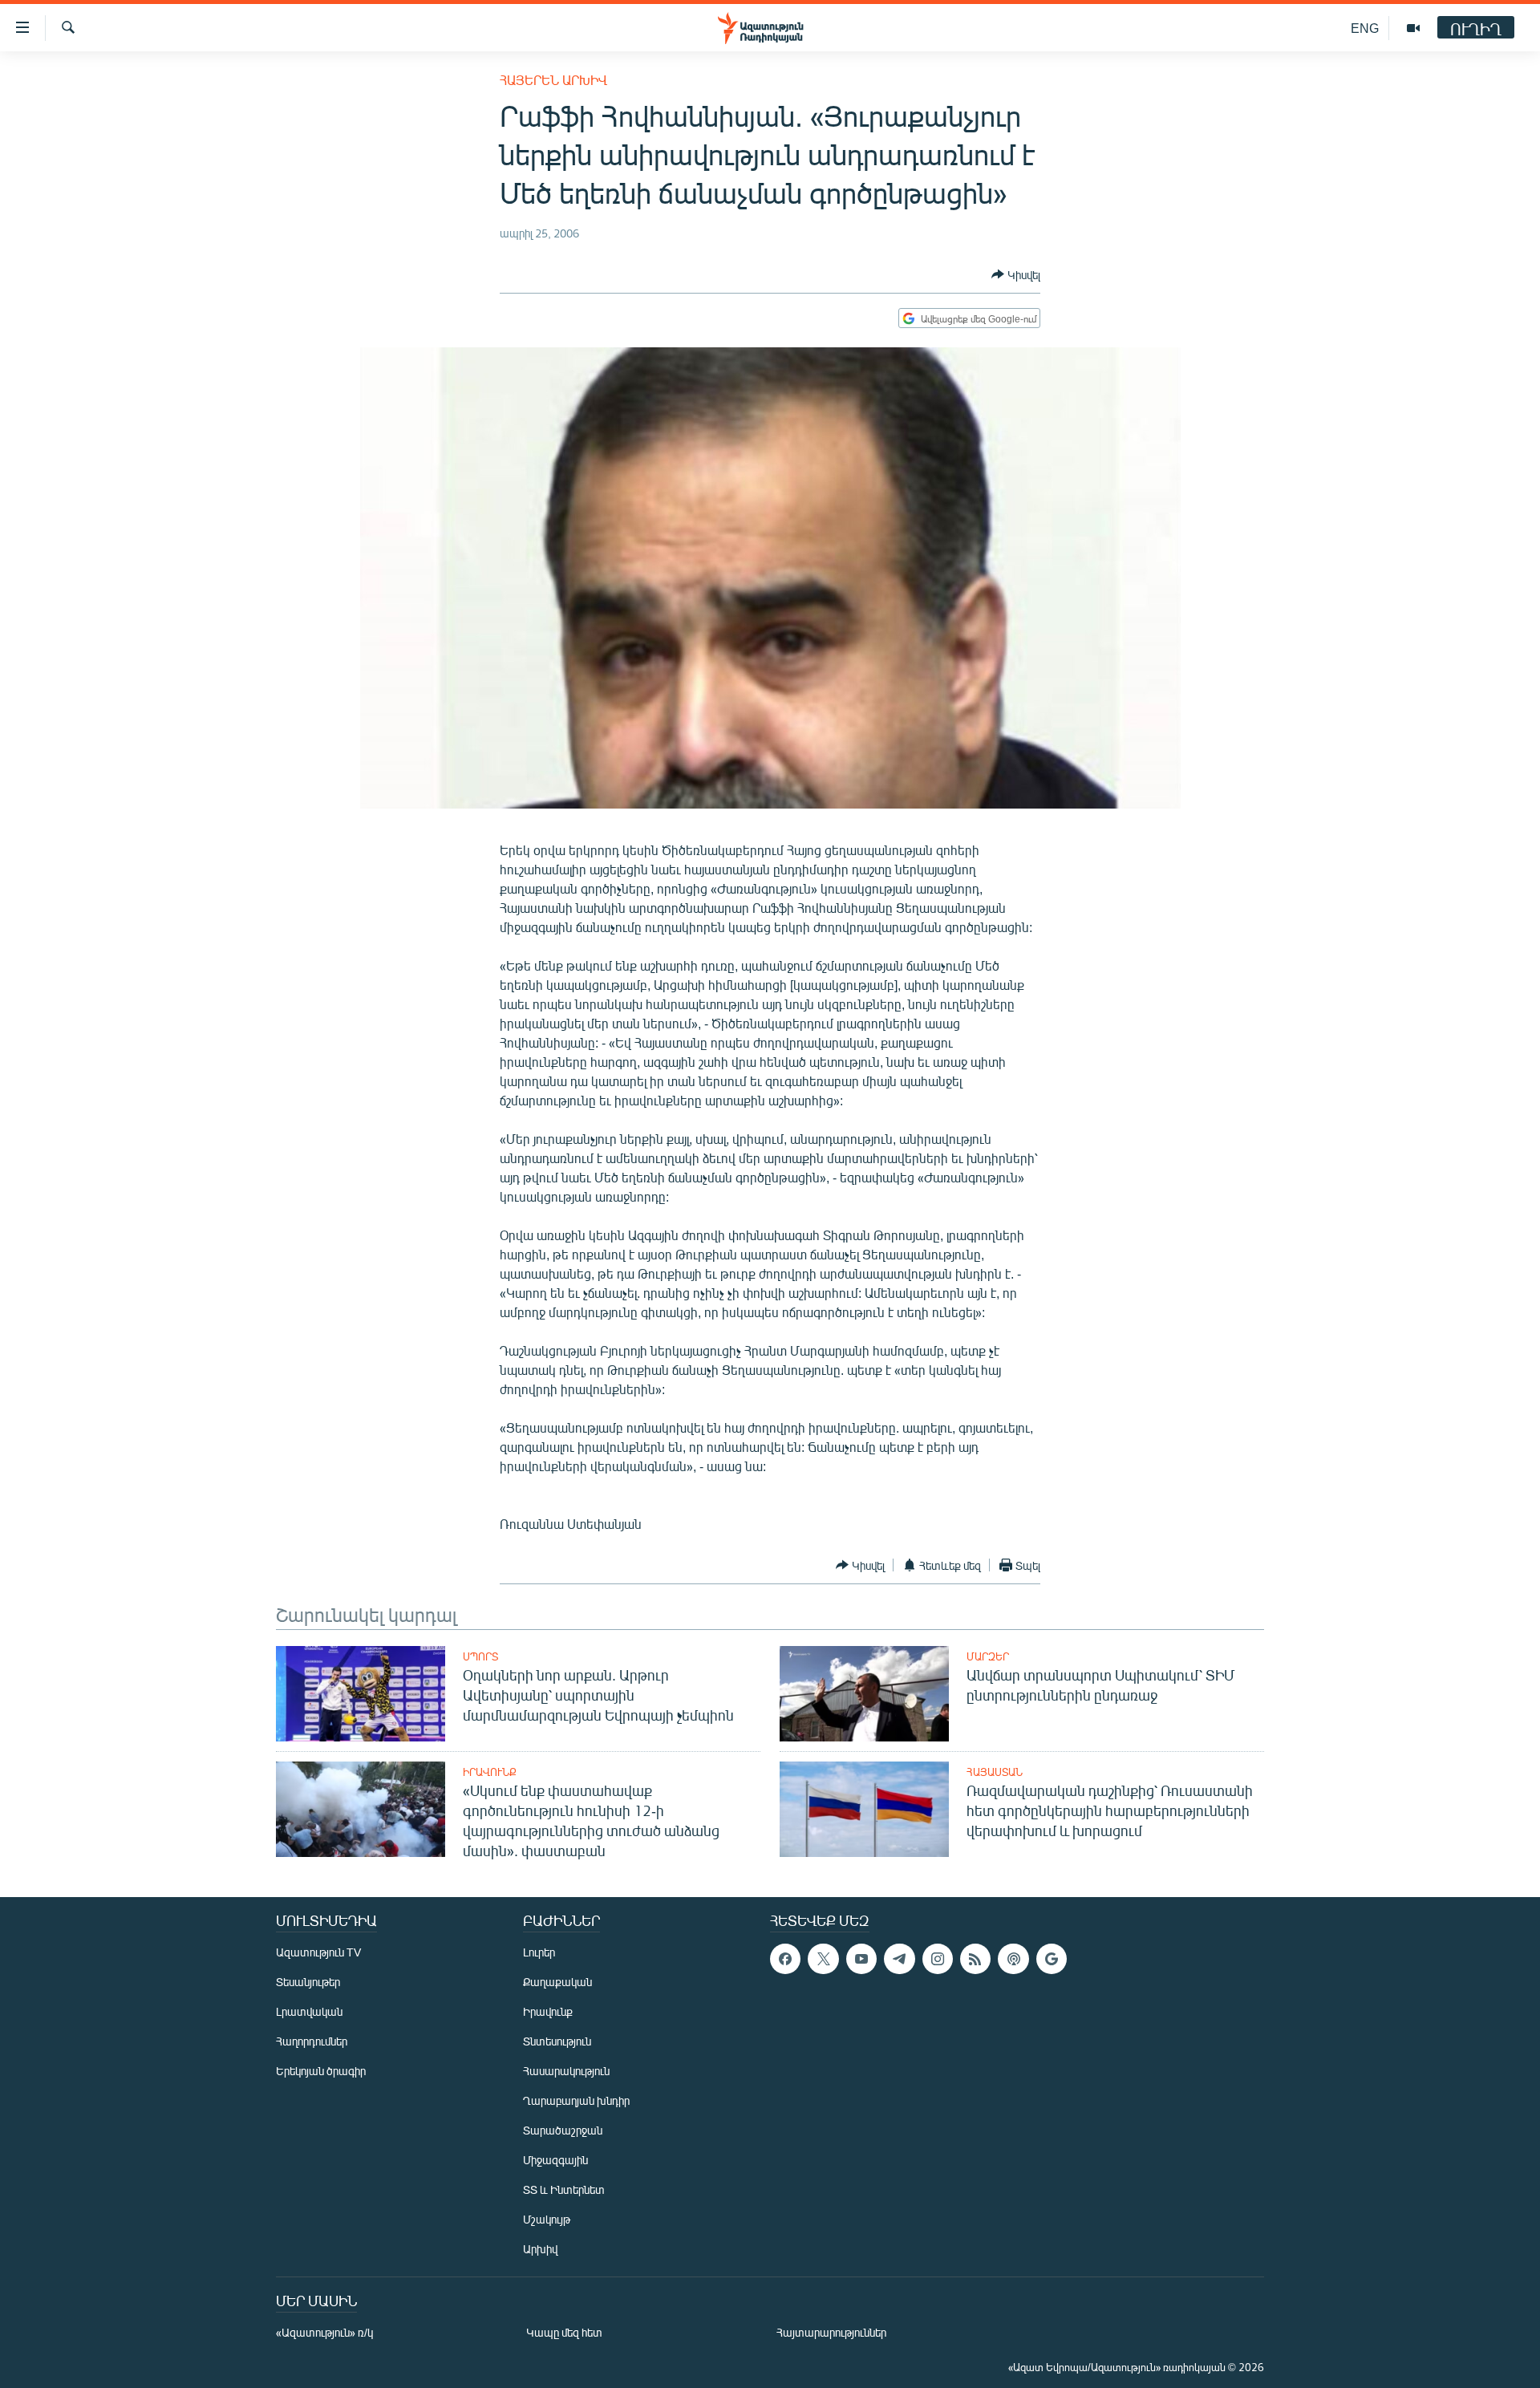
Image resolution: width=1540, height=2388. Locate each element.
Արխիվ (540, 2249)
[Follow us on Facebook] (785, 1959)
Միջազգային (555, 2160)
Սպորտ (480, 1656)
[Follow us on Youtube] (861, 1959)
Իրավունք (490, 1772)
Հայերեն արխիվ (553, 80)
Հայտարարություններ (831, 2332)
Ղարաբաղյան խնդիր (576, 2100)
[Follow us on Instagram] (938, 1959)
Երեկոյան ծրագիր (321, 2071)
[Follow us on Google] (1052, 1959)
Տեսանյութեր (308, 1982)
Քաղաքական (557, 1982)
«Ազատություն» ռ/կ (324, 2332)
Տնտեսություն (557, 2041)
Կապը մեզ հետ (564, 2332)
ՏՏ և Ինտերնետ (564, 2189)
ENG (1365, 28)
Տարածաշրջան (563, 2130)
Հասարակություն (566, 2071)
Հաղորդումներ (312, 2041)
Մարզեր (988, 1656)
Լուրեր (539, 1952)
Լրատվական (309, 2011)
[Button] (1016, 274)
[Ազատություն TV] (1413, 28)
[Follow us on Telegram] (899, 1959)
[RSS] (975, 1959)
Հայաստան (995, 1772)
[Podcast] (1013, 1959)
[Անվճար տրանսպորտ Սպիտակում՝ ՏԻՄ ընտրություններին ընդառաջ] (864, 1694)
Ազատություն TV (318, 1952)
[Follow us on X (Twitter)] (823, 1959)
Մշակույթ (547, 2219)
